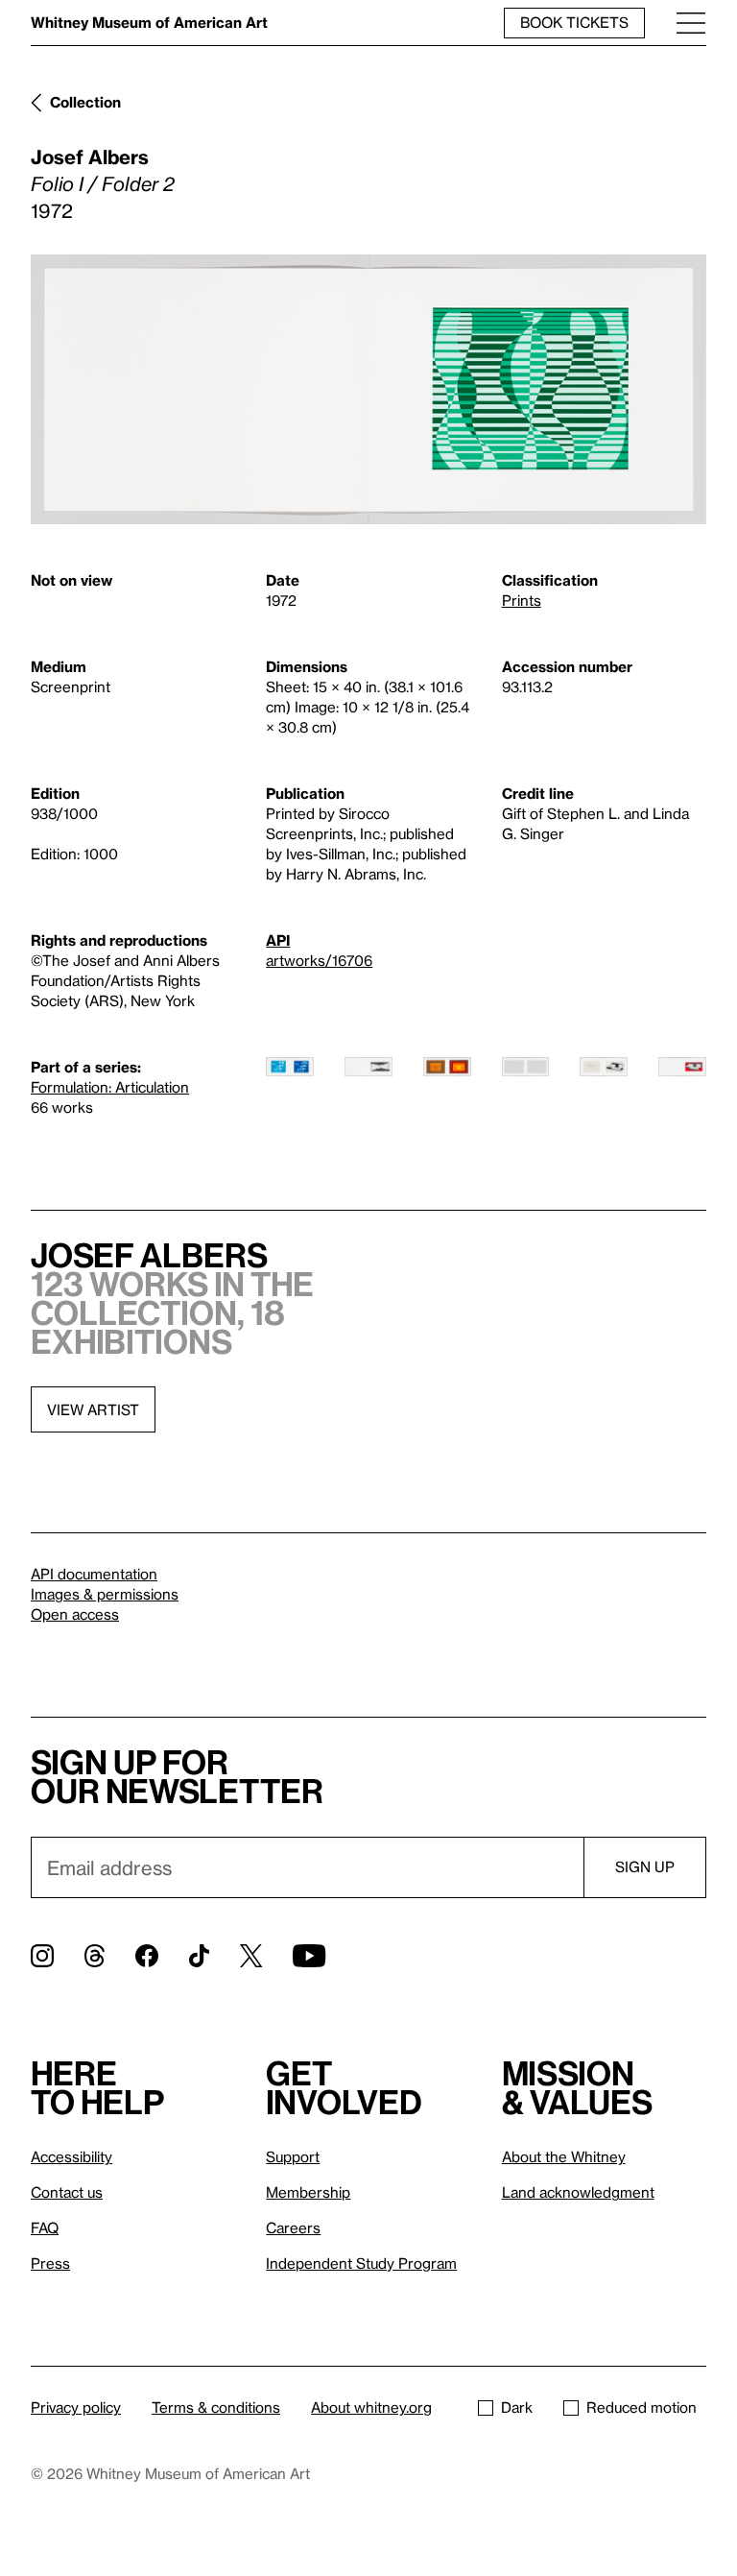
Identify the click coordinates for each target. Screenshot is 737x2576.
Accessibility (71, 2156)
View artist (93, 1409)
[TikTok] (199, 1956)
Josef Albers (90, 156)
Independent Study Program (361, 2263)
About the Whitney (564, 2156)
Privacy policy (76, 2407)
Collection (85, 102)
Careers (293, 2227)
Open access (75, 1614)
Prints (522, 600)
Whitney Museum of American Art (149, 22)
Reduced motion (642, 2407)
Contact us (67, 2192)
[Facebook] (147, 1956)
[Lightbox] (368, 389)
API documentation (94, 1574)
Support (293, 2156)
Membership (308, 2192)
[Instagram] (42, 1956)
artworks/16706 (319, 960)
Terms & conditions (216, 2407)
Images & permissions (105, 1594)
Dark (517, 2407)
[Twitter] (251, 1956)
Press (50, 2263)
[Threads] (95, 1956)
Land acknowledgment (578, 2192)
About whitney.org (371, 2407)
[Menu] (691, 23)
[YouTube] (309, 1956)
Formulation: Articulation (110, 1087)
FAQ (45, 2227)
